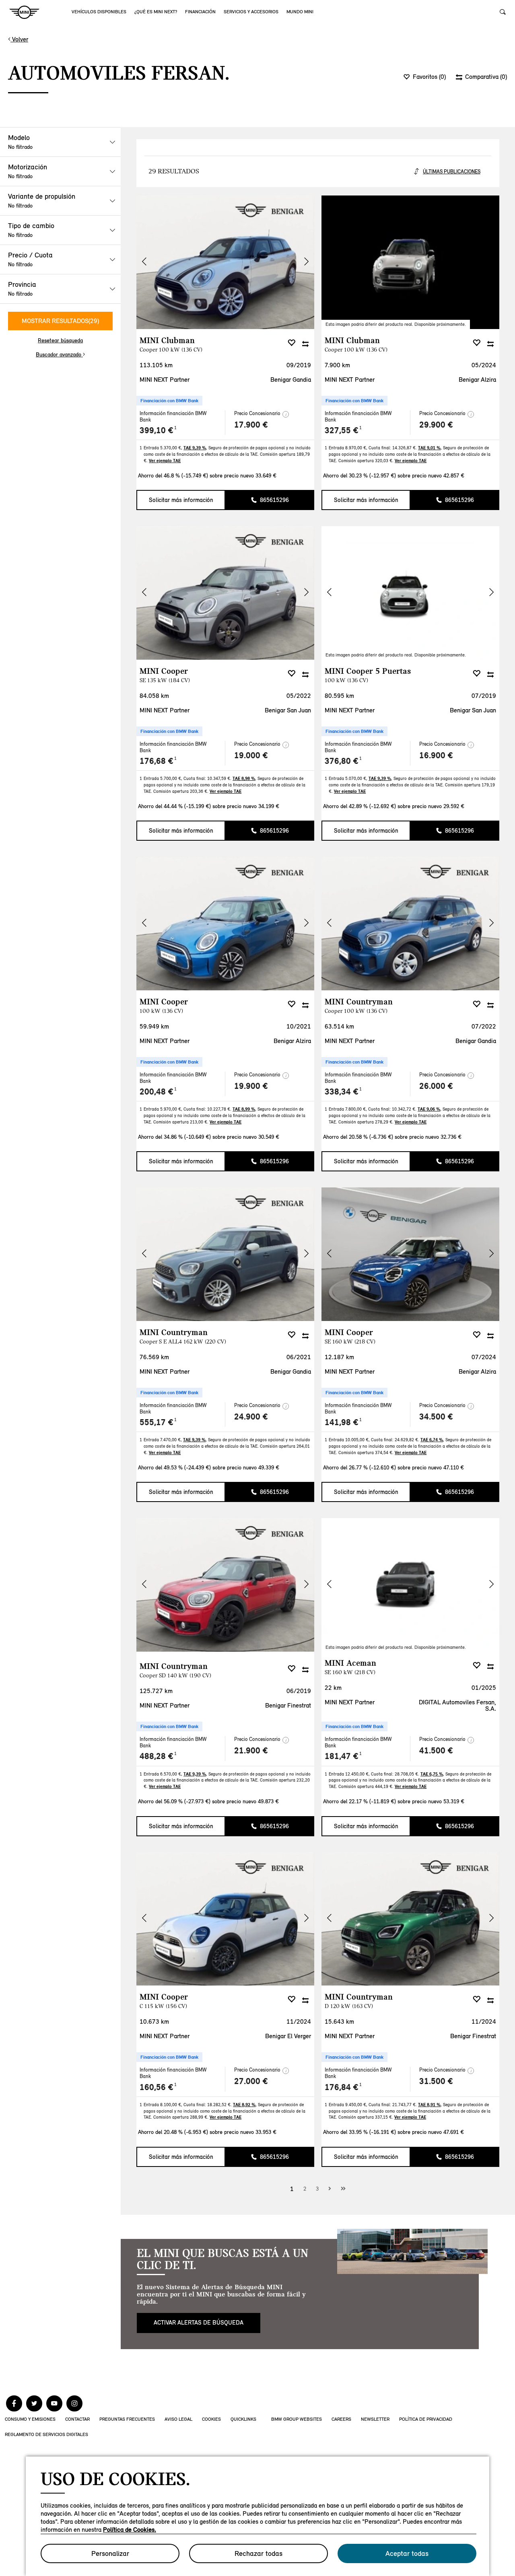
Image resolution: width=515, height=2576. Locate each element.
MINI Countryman (359, 1005)
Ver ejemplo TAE (165, 461)
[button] (306, 261)
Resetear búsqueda (60, 341)
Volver (19, 39)
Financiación (200, 12)
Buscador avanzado (59, 355)
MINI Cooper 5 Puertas (368, 675)
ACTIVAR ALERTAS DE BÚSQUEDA (199, 2323)
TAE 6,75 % (432, 1774)
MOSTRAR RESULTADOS (60, 321)
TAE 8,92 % (244, 2105)
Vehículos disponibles (99, 12)
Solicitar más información (181, 500)
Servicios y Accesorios (251, 12)
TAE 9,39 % (195, 448)
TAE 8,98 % (244, 778)
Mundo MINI (300, 12)
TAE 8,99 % (244, 1109)
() (429, 77)
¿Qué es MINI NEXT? (156, 12)
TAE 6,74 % (432, 1440)
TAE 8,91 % (429, 2105)
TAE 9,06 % (429, 1109)
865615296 (274, 500)
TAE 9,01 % (429, 448)
